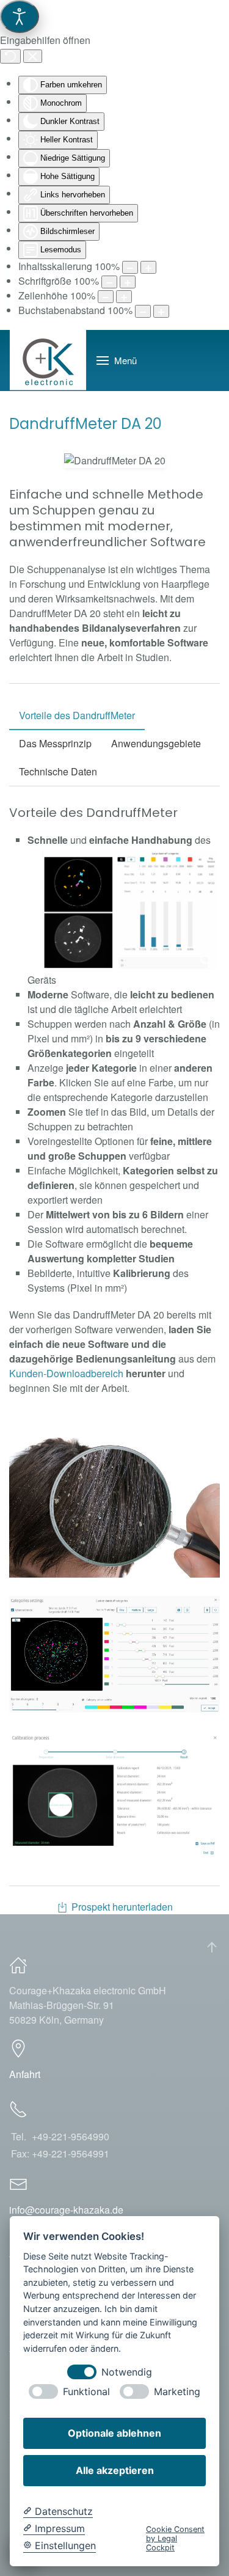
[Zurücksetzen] (10, 56)
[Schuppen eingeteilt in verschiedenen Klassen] (130, 910)
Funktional (86, 2392)
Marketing (177, 2392)
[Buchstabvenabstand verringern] (143, 311)
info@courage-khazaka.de (66, 2210)
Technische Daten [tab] (58, 771)
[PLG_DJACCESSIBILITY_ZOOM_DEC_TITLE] (130, 267)
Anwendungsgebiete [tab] (156, 743)
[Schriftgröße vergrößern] (128, 282)
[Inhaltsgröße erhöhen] (148, 267)
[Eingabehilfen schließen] (33, 56)
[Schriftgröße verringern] (109, 282)
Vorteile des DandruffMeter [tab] (77, 715)
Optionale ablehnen (114, 2433)
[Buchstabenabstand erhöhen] (161, 311)
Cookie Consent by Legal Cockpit (175, 2539)
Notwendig (127, 2372)
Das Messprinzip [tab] (55, 743)
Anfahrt (25, 2074)
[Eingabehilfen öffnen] (20, 16)
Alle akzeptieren (115, 2470)
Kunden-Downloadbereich (66, 1373)
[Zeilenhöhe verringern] (106, 297)
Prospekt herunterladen (122, 1907)
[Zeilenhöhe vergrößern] (124, 297)
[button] (117, 360)
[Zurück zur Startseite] (48, 360)
